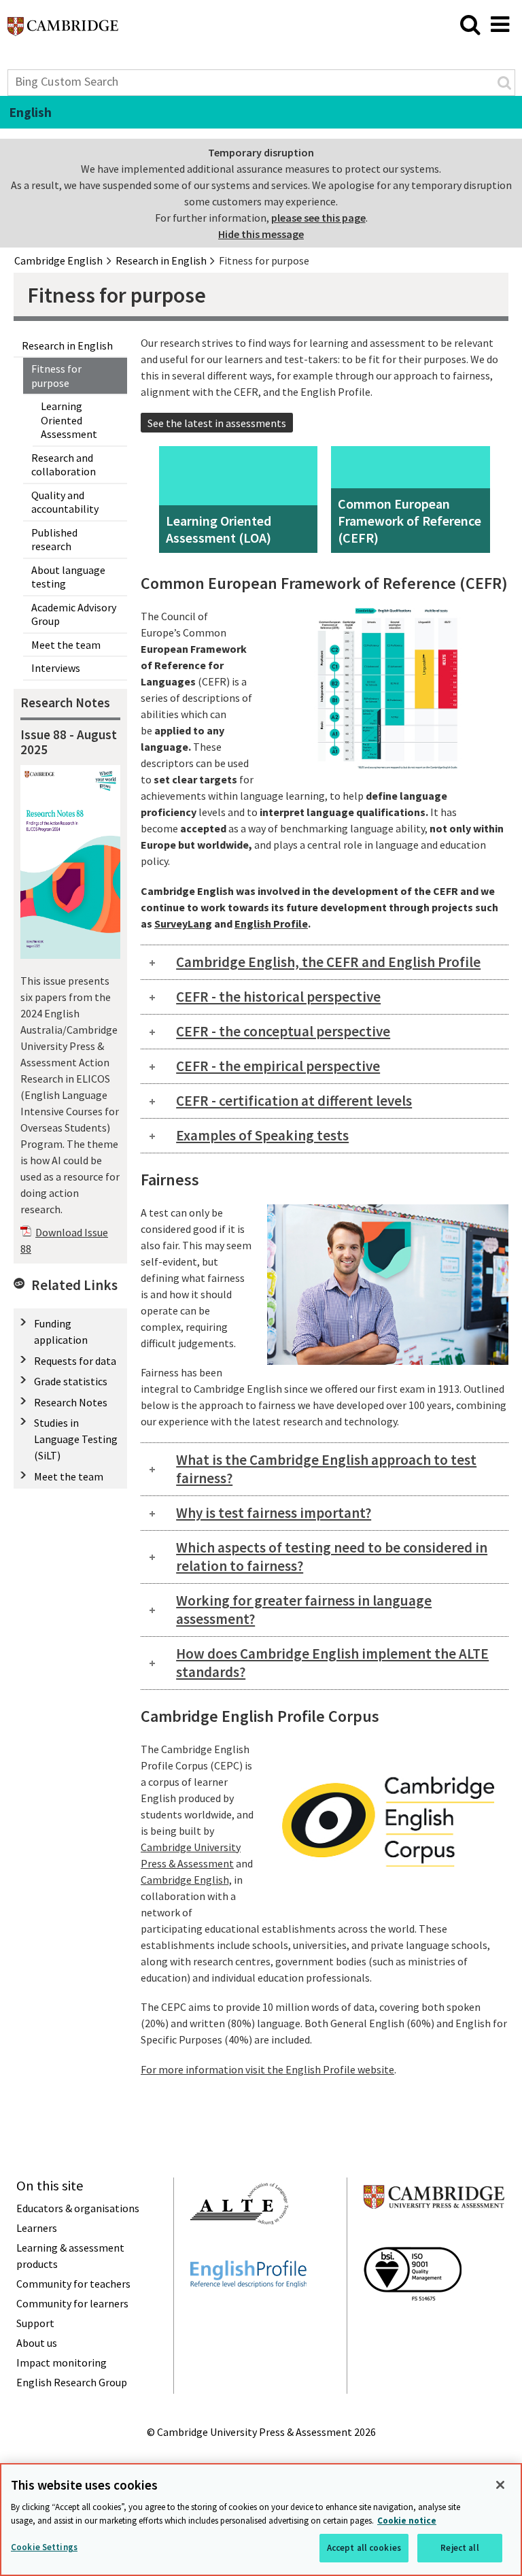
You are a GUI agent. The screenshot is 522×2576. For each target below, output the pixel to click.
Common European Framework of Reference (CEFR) (410, 521)
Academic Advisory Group (74, 614)
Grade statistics (71, 1381)
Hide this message (261, 234)
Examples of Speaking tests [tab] (262, 1135)
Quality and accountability (65, 502)
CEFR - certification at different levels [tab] (294, 1101)
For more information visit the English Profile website (267, 2069)
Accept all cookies (364, 2548)
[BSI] (413, 2325)
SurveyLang (183, 923)
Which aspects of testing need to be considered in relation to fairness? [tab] (332, 1557)
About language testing (68, 577)
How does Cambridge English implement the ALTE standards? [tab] (332, 1663)
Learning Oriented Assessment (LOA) (219, 529)
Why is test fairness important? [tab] (274, 1513)
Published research (54, 540)
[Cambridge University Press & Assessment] (434, 2235)
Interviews (56, 668)
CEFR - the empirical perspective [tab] (278, 1066)
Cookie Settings (44, 2547)
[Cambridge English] (63, 30)
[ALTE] (239, 2249)
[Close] (500, 2485)
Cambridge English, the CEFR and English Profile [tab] (328, 962)
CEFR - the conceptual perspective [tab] (283, 1031)
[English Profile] (248, 2312)
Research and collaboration (64, 465)
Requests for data (75, 1361)
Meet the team (66, 645)
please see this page (318, 218)
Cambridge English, (186, 1880)
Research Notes (71, 1402)
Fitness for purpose (56, 376)
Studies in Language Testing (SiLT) (76, 1439)
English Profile (271, 923)
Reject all (459, 2548)
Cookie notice (407, 2521)
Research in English (67, 345)
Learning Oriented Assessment (69, 420)
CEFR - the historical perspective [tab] (278, 997)
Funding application (61, 1332)
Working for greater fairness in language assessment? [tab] (304, 1610)
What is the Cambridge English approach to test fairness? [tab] (326, 1469)
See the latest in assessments (217, 423)
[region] (261, 2520)
